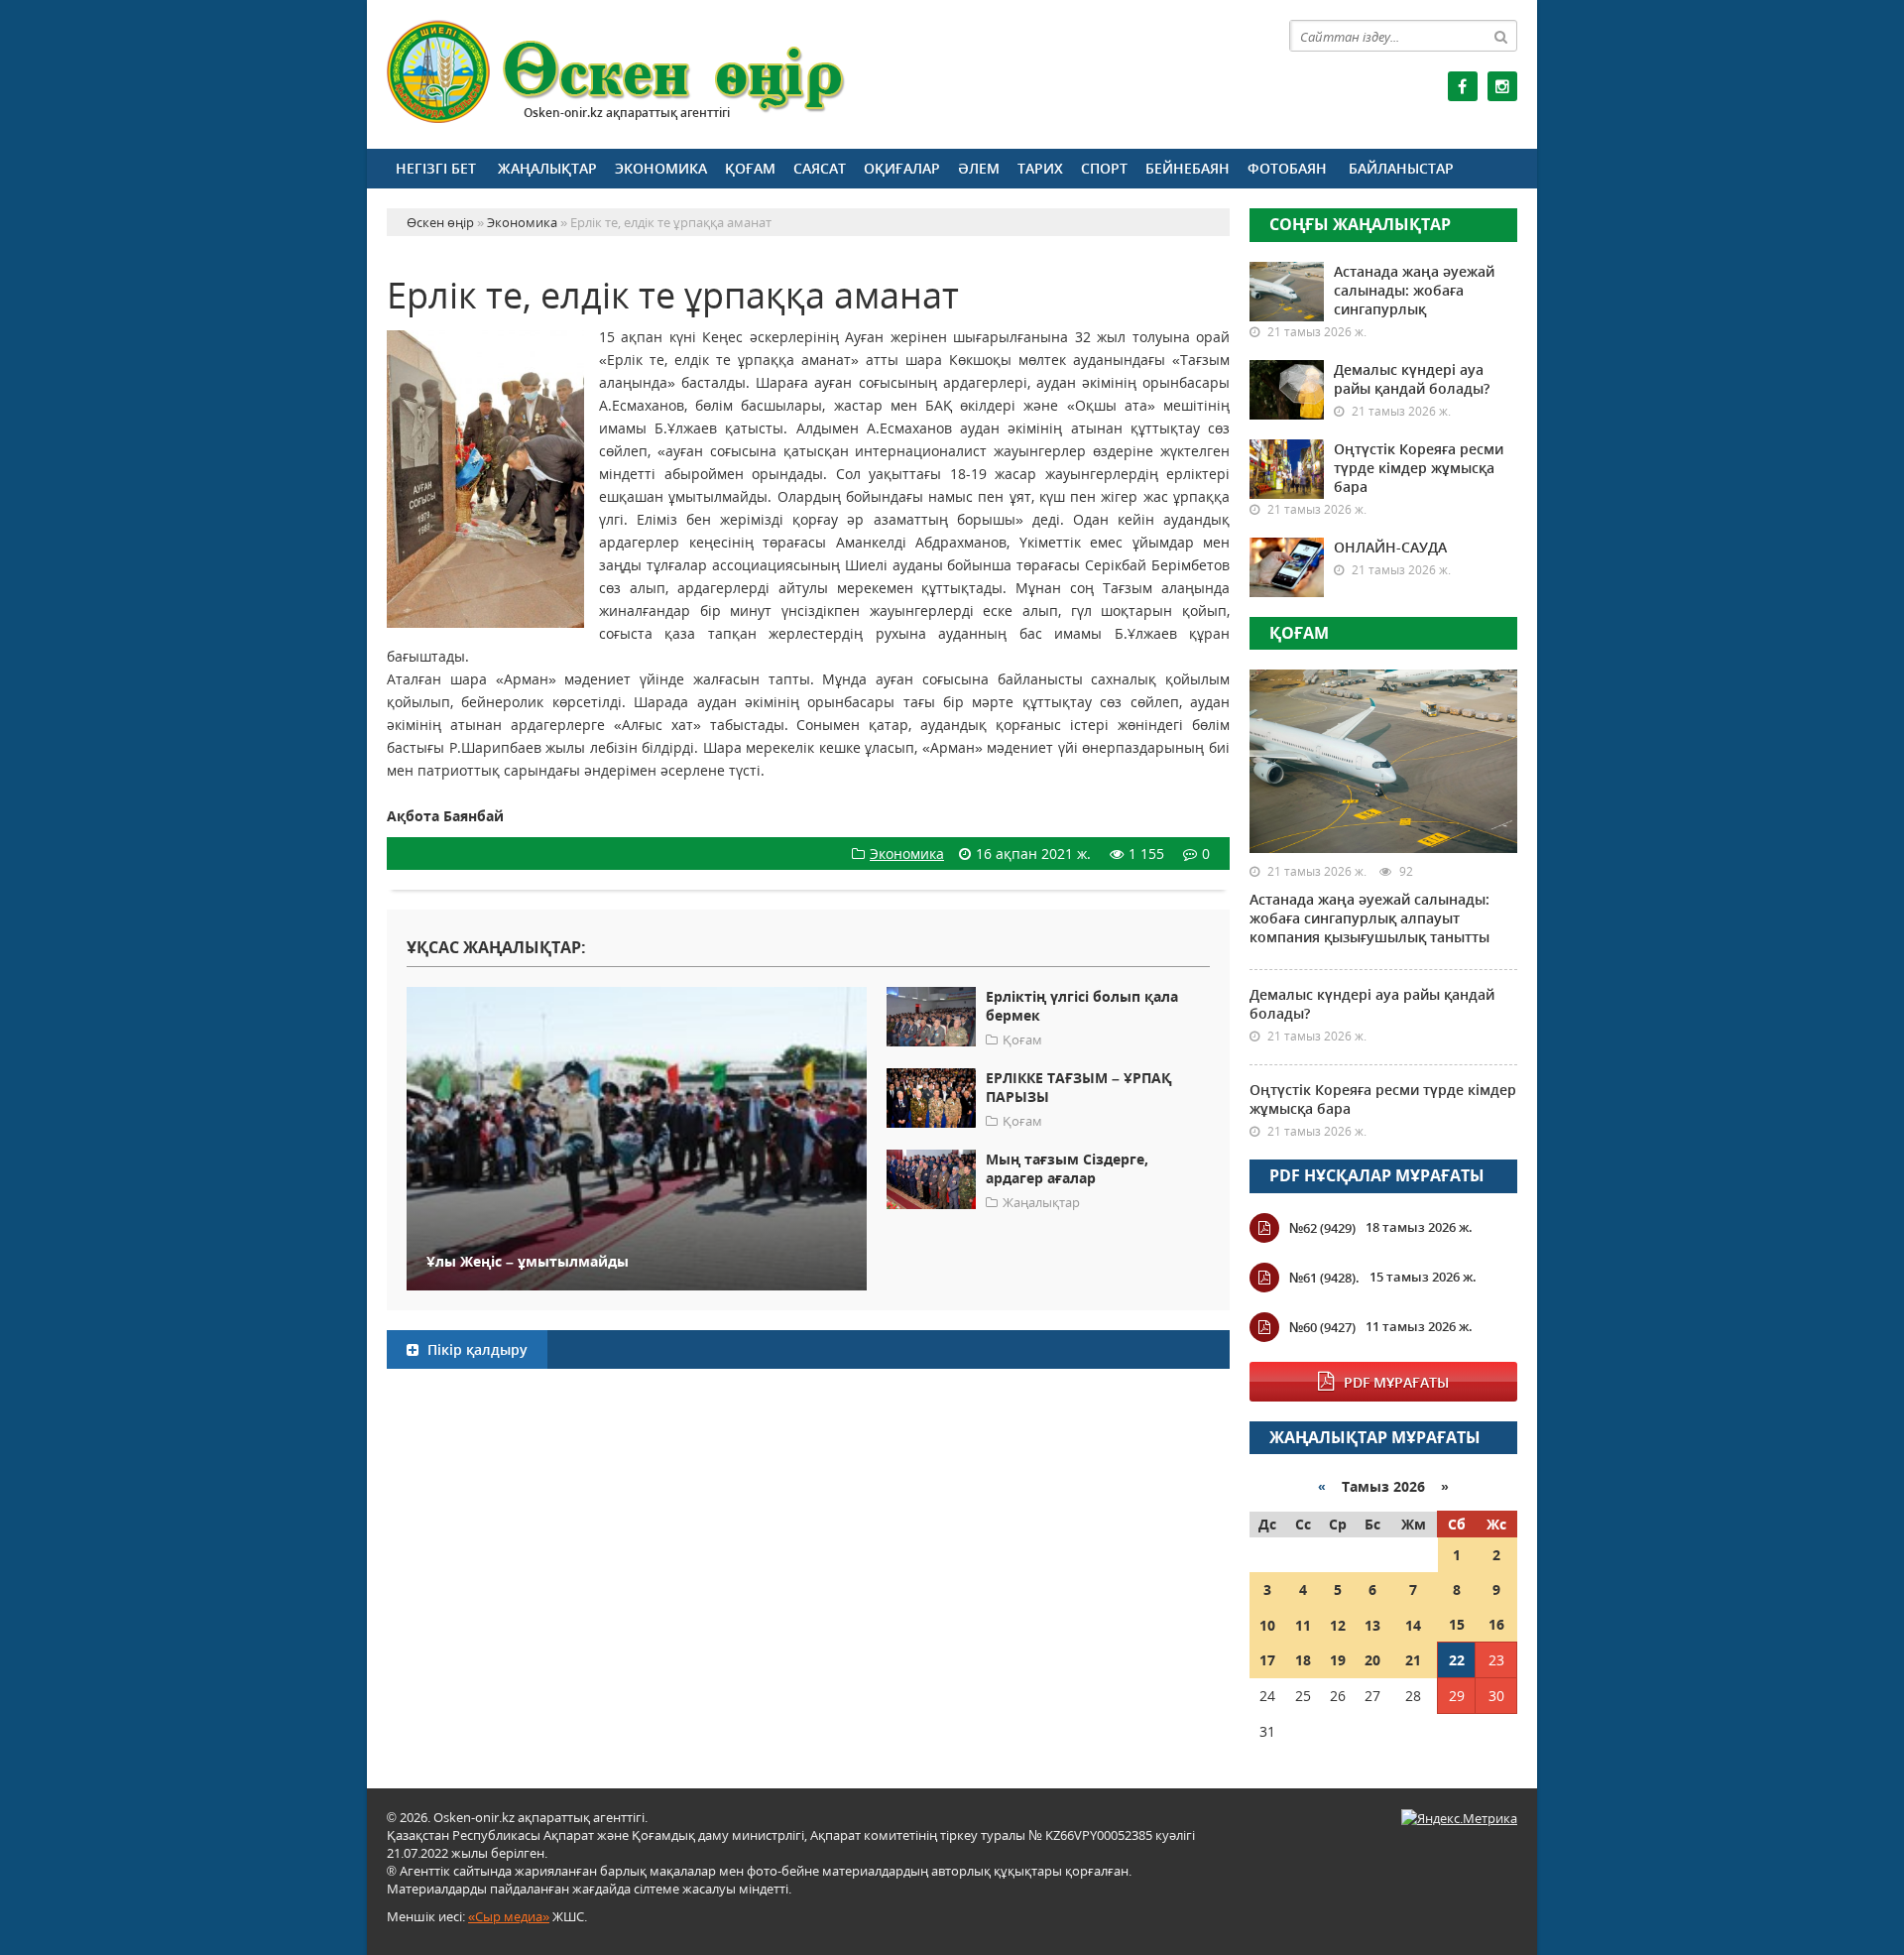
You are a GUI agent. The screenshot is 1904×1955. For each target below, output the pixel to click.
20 (1372, 1660)
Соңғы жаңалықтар (1360, 224)
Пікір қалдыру (476, 1349)
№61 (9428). (1324, 1278)
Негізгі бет (436, 168)
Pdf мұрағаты (1396, 1382)
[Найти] (1501, 36)
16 (1496, 1624)
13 (1372, 1625)
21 (1413, 1660)
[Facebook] (1463, 86)
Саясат (820, 168)
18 (1303, 1660)
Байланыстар (1401, 168)
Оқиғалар (902, 168)
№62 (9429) (1322, 1228)
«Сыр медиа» (509, 1916)
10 (1267, 1625)
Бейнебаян (1188, 168)
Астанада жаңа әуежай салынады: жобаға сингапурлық (1414, 290)
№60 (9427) (1322, 1327)
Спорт (1104, 168)
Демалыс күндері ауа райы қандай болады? (1412, 379)
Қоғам (750, 168)
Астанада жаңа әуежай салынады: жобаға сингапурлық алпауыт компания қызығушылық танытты (1369, 918)
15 (1457, 1624)
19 (1338, 1660)
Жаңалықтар (547, 168)
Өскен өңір (617, 72)
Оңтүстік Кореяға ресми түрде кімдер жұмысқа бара (1419, 468)
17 (1267, 1660)
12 (1338, 1625)
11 (1303, 1625)
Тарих (1040, 168)
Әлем (979, 168)
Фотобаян (1287, 168)
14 (1413, 1625)
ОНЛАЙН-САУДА (1390, 547)
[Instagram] (1502, 86)
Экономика (661, 168)
